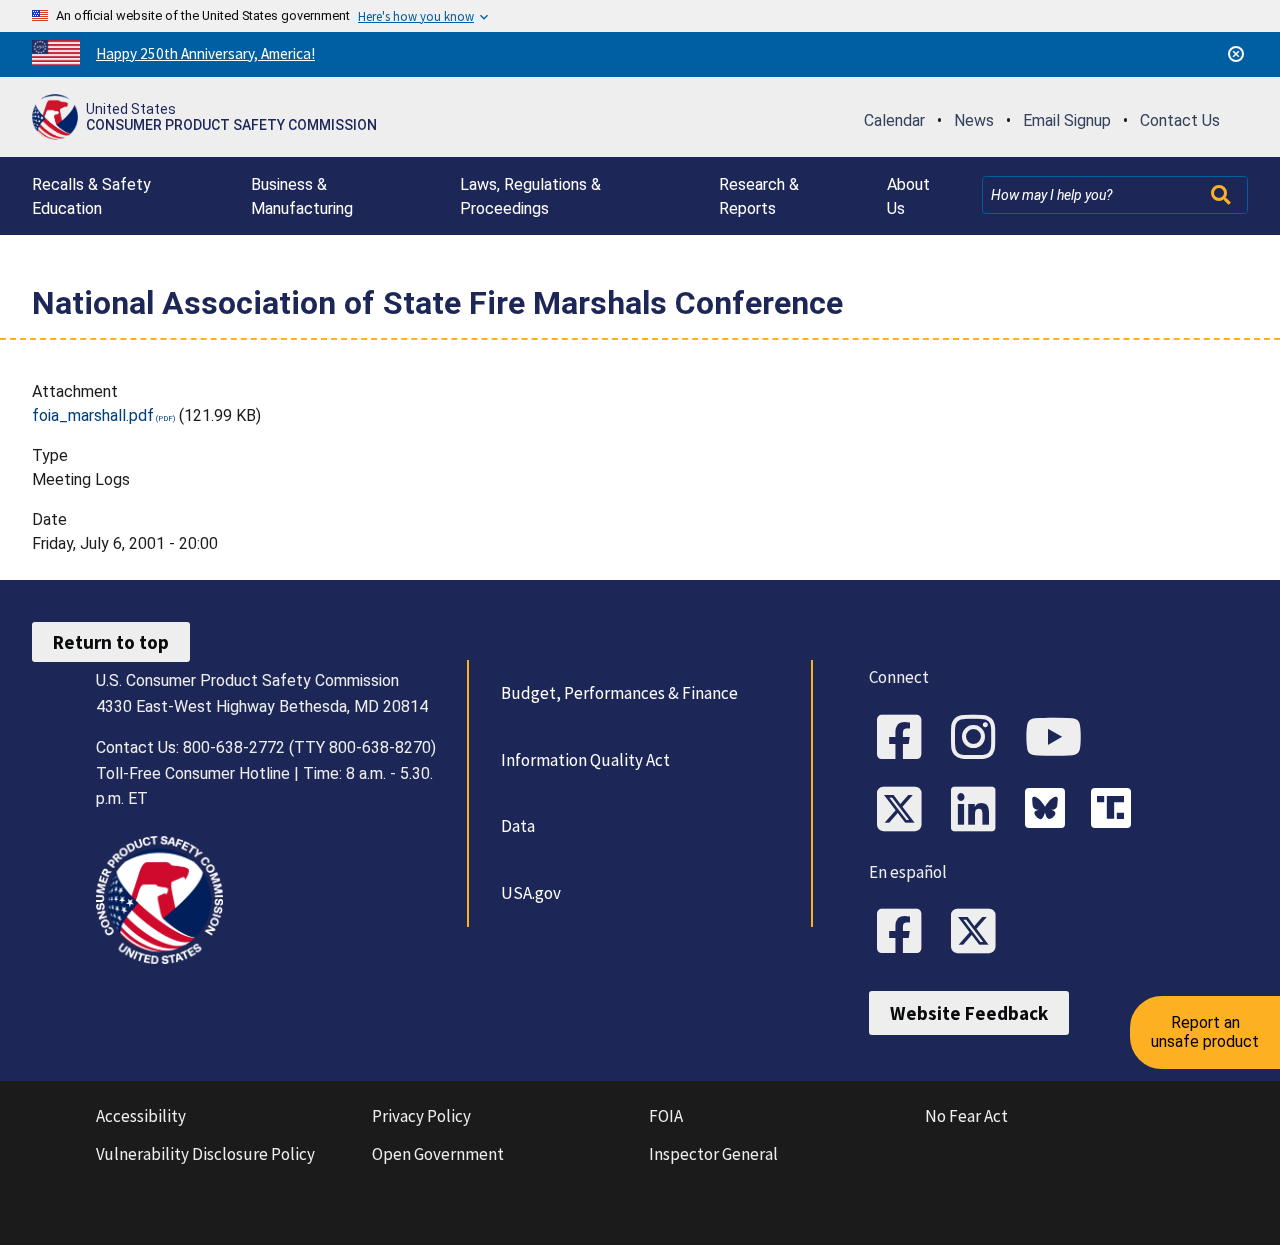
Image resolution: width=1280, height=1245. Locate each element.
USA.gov (531, 893)
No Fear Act (966, 1116)
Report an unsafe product (1205, 1031)
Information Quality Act (585, 760)
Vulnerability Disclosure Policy (205, 1154)
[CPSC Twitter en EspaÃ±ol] (980, 933)
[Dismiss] (1236, 54)
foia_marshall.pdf (93, 415)
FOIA (666, 1116)
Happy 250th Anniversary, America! (205, 53)
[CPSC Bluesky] (1050, 811)
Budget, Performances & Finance (619, 693)
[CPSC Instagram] (980, 739)
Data (518, 826)
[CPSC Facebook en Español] (906, 933)
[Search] (1223, 195)
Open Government (438, 1154)
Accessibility (141, 1116)
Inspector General (713, 1154)
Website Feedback (969, 1013)
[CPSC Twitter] (906, 811)
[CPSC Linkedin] (980, 811)
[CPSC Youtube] (1060, 739)
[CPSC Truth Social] (1116, 811)
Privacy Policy (421, 1116)
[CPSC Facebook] (906, 739)
